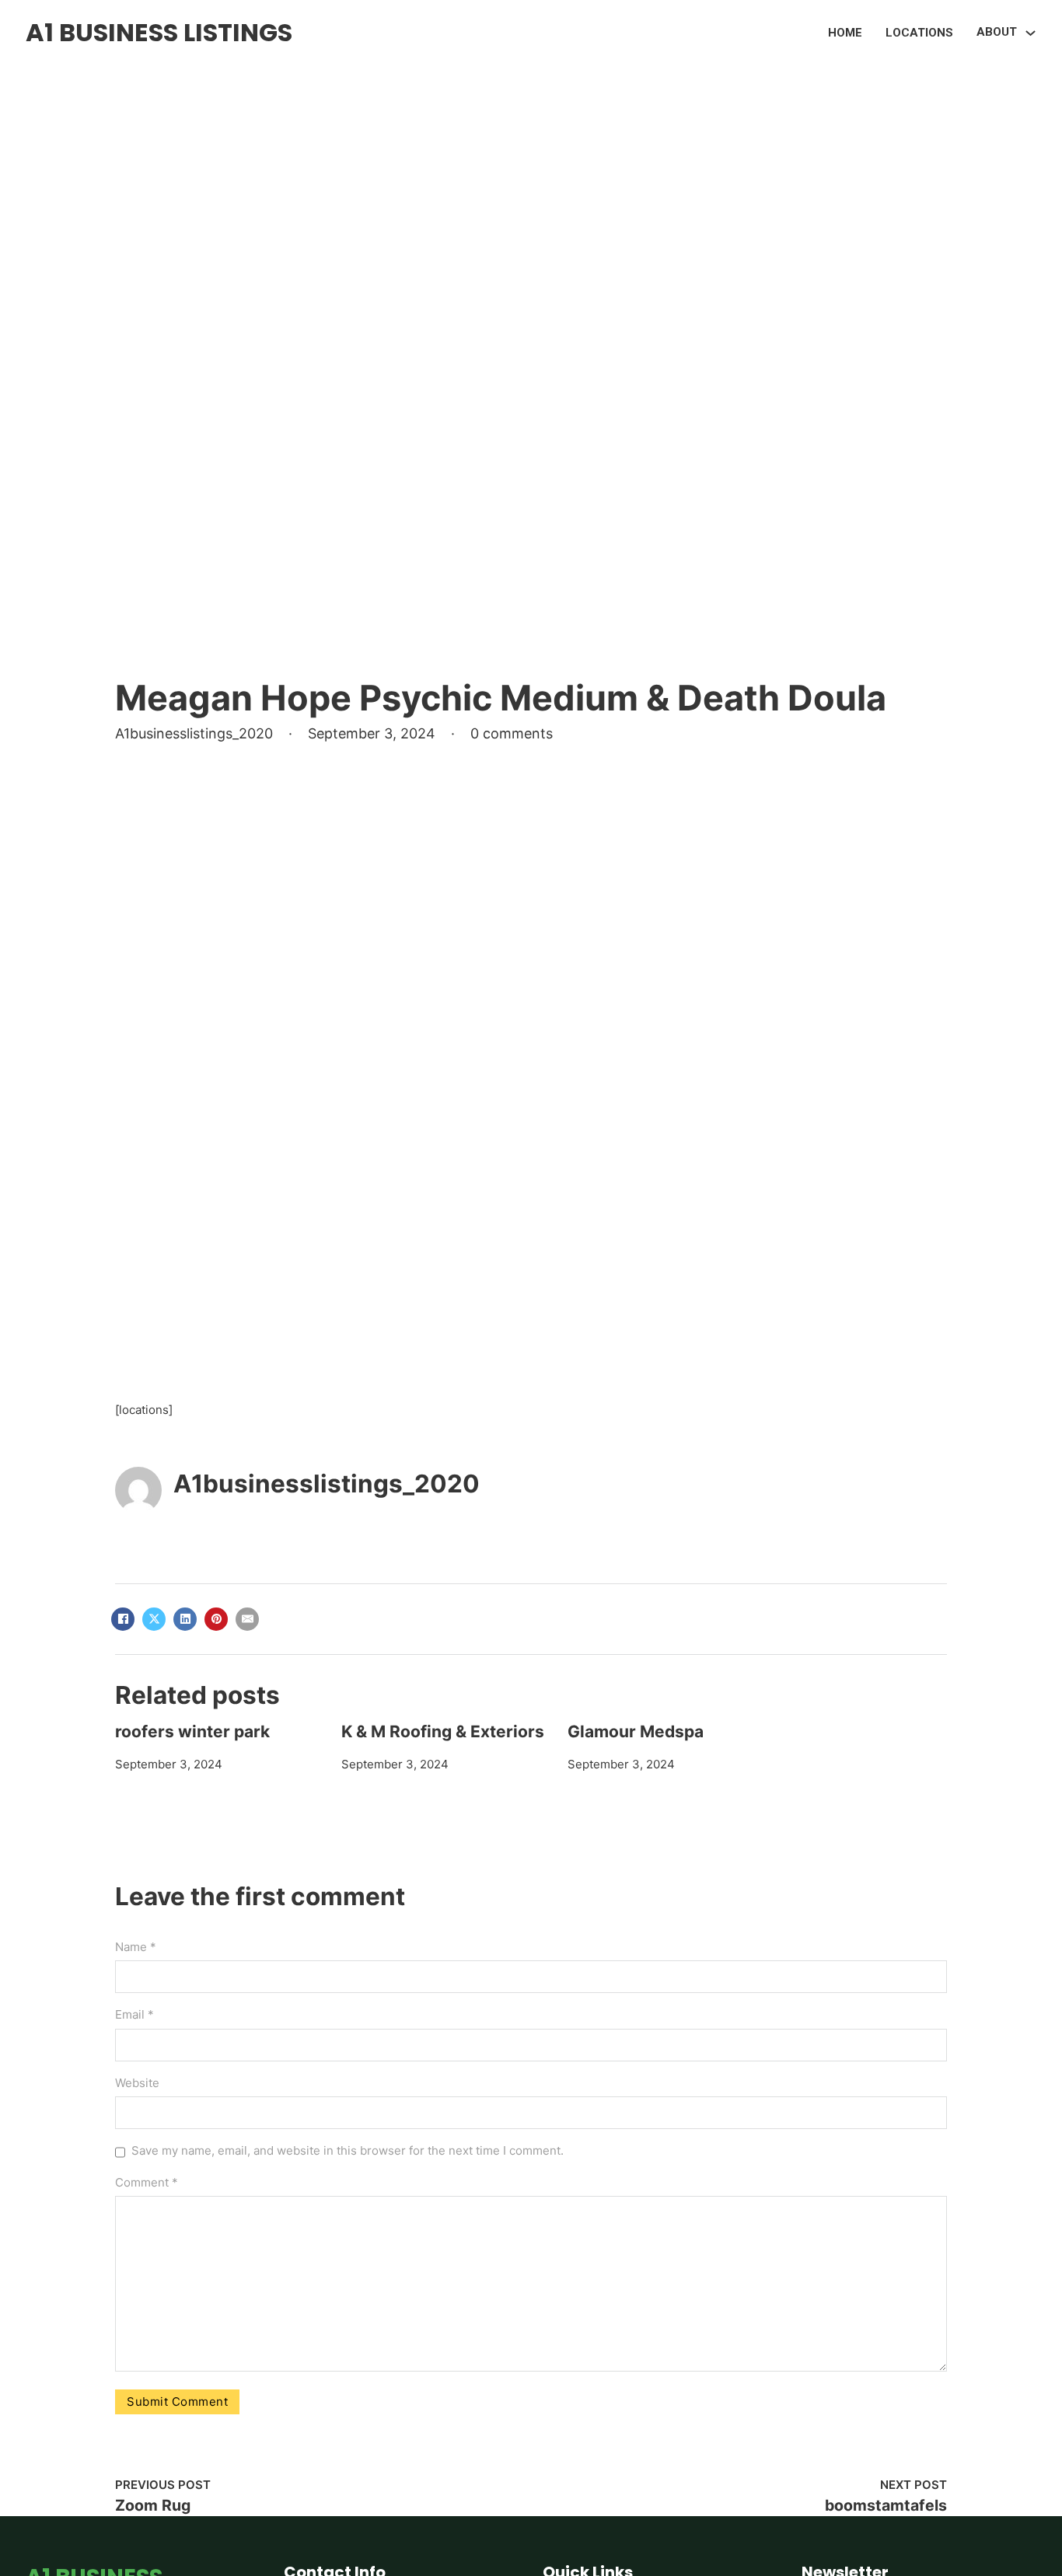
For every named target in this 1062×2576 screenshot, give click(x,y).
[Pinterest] (216, 1619)
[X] (154, 1619)
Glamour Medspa (636, 1731)
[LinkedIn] (185, 1619)
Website (137, 2083)
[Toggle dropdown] (1031, 33)
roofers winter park (192, 1731)
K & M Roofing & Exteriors (443, 1731)
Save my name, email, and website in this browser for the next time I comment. (348, 2150)
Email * (134, 2014)
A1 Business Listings (159, 32)
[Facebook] (123, 1619)
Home (845, 33)
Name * (136, 1947)
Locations (919, 33)
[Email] (247, 1619)
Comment (147, 2182)
